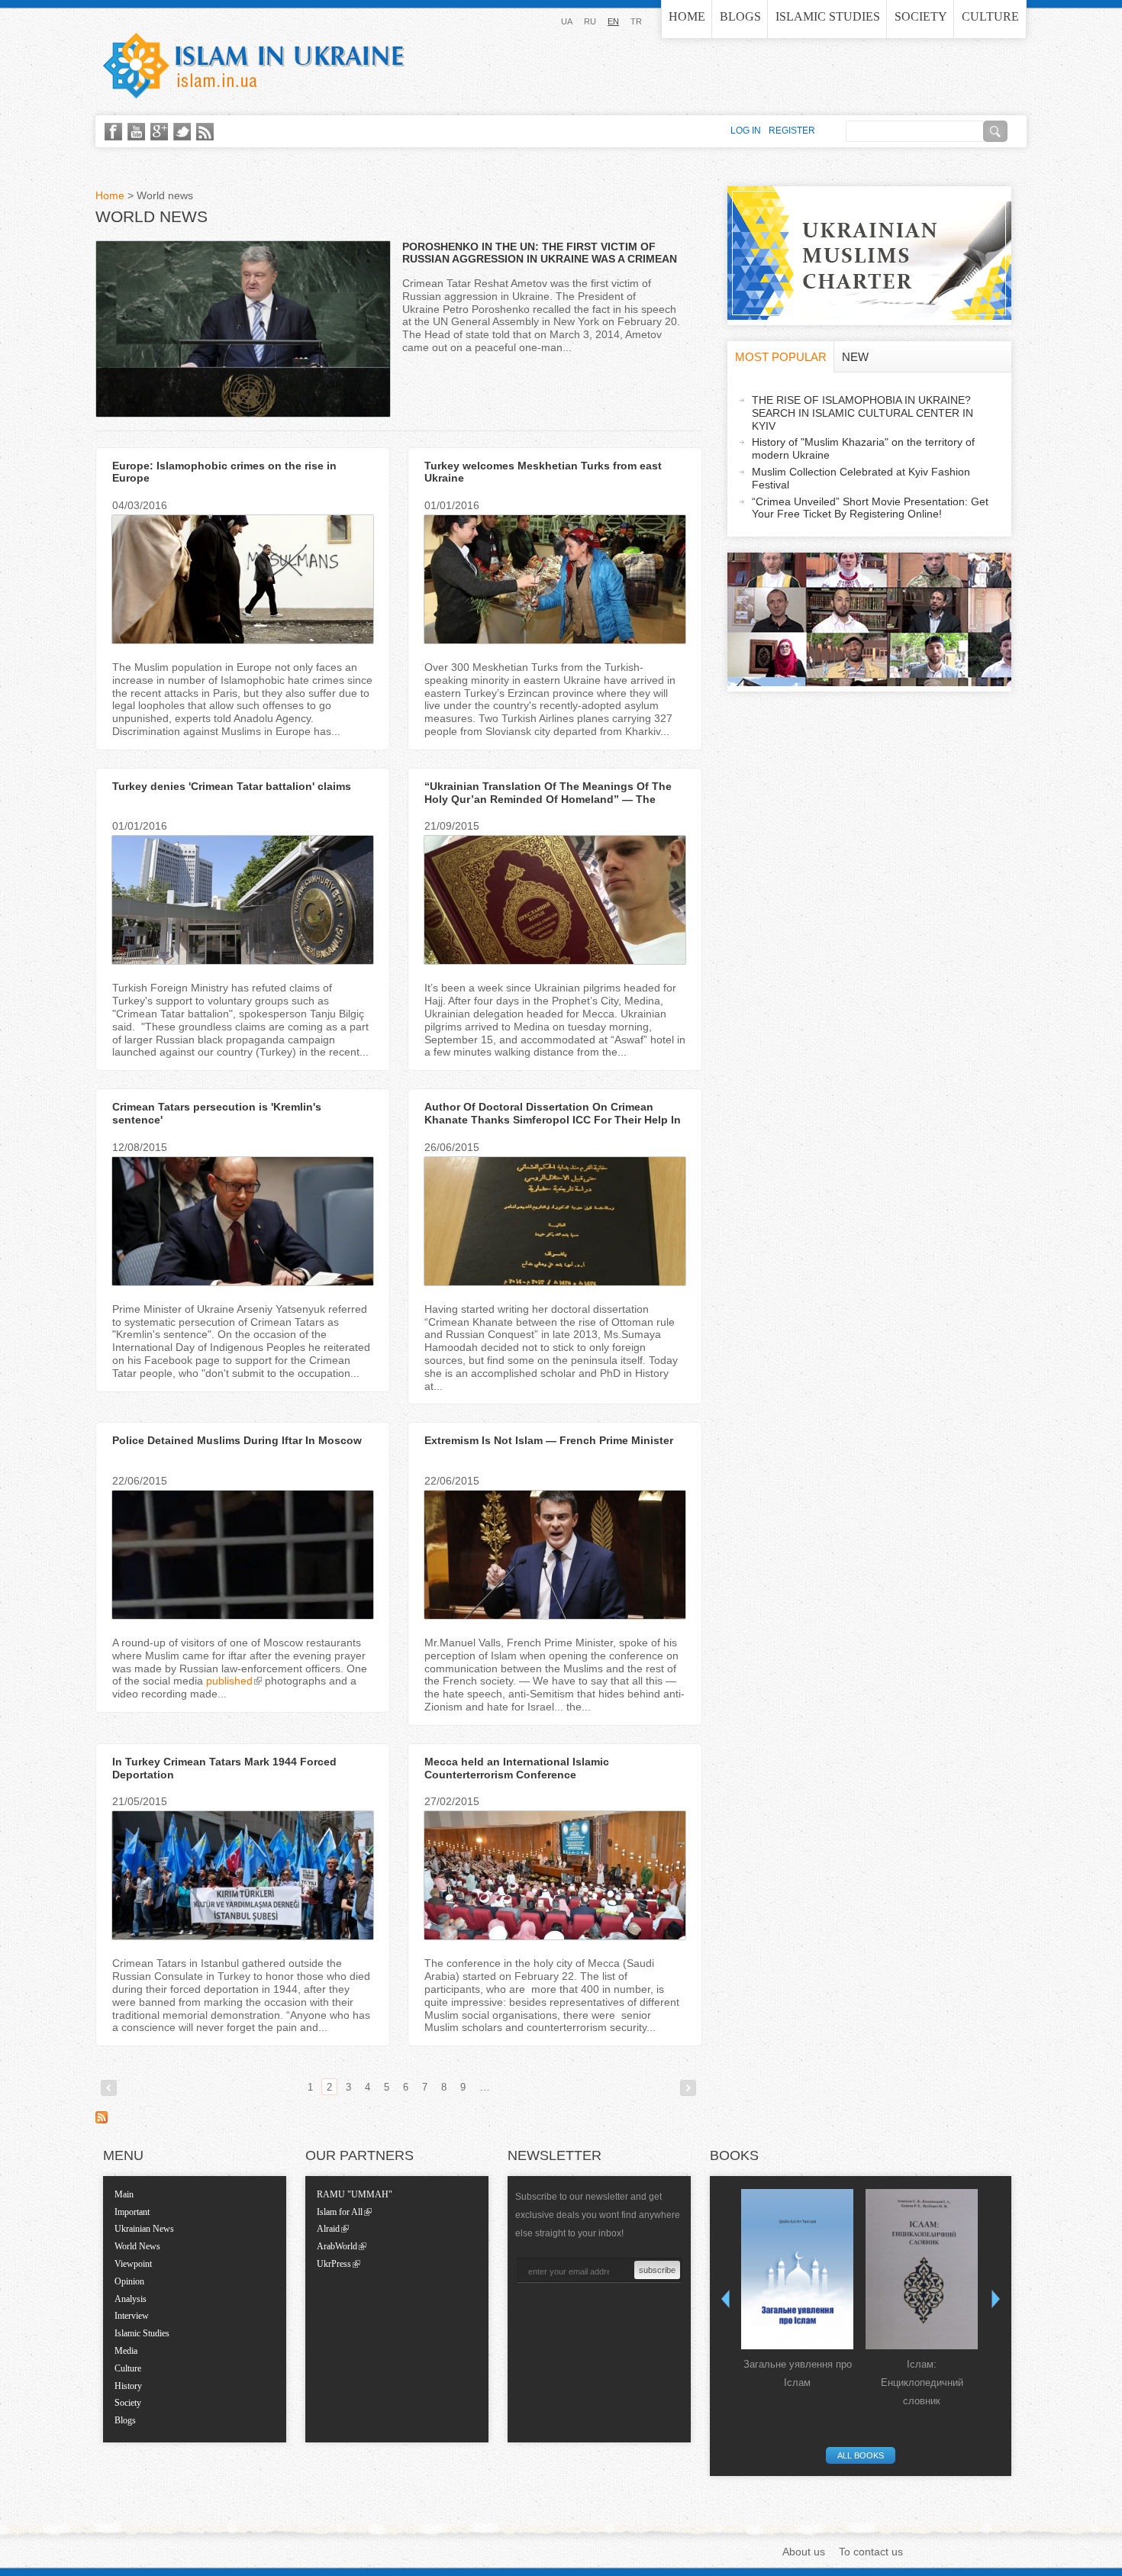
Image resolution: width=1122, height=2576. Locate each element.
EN (613, 21)
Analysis (131, 2299)
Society (921, 16)
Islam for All (340, 2212)
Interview (132, 2316)
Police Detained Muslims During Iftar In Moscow (237, 1440)
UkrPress (334, 2264)
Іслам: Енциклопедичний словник (922, 2383)
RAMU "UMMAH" (355, 2194)
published (229, 1681)
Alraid (328, 2229)
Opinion (129, 2281)
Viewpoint (133, 2264)
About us (804, 2552)
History (128, 2386)
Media (126, 2351)
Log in (746, 131)
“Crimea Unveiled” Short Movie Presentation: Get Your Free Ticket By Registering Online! (870, 508)
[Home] (254, 66)
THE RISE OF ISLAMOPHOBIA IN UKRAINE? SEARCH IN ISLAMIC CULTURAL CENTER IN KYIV (862, 413)
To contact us (871, 2552)
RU (590, 21)
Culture (990, 16)
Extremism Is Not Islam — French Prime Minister (549, 1440)
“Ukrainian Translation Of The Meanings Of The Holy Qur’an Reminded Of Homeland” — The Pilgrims (548, 799)
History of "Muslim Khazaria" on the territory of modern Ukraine (863, 448)
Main (124, 2194)
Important (132, 2212)
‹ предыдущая (109, 2088)
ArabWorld (337, 2246)
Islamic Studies (828, 16)
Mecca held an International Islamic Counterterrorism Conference (517, 1768)
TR (636, 21)
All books (861, 2455)
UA (567, 21)
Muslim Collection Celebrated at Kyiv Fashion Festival (861, 478)
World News (137, 2246)
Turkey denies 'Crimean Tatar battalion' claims (232, 786)
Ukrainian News (144, 2229)
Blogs (740, 16)
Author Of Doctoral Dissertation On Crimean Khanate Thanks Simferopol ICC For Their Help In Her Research (553, 1120)
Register (792, 131)
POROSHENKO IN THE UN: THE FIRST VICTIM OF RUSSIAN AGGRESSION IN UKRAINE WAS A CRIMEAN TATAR (540, 260)
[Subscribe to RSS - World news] (102, 2120)
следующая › (688, 2088)
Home (687, 16)
